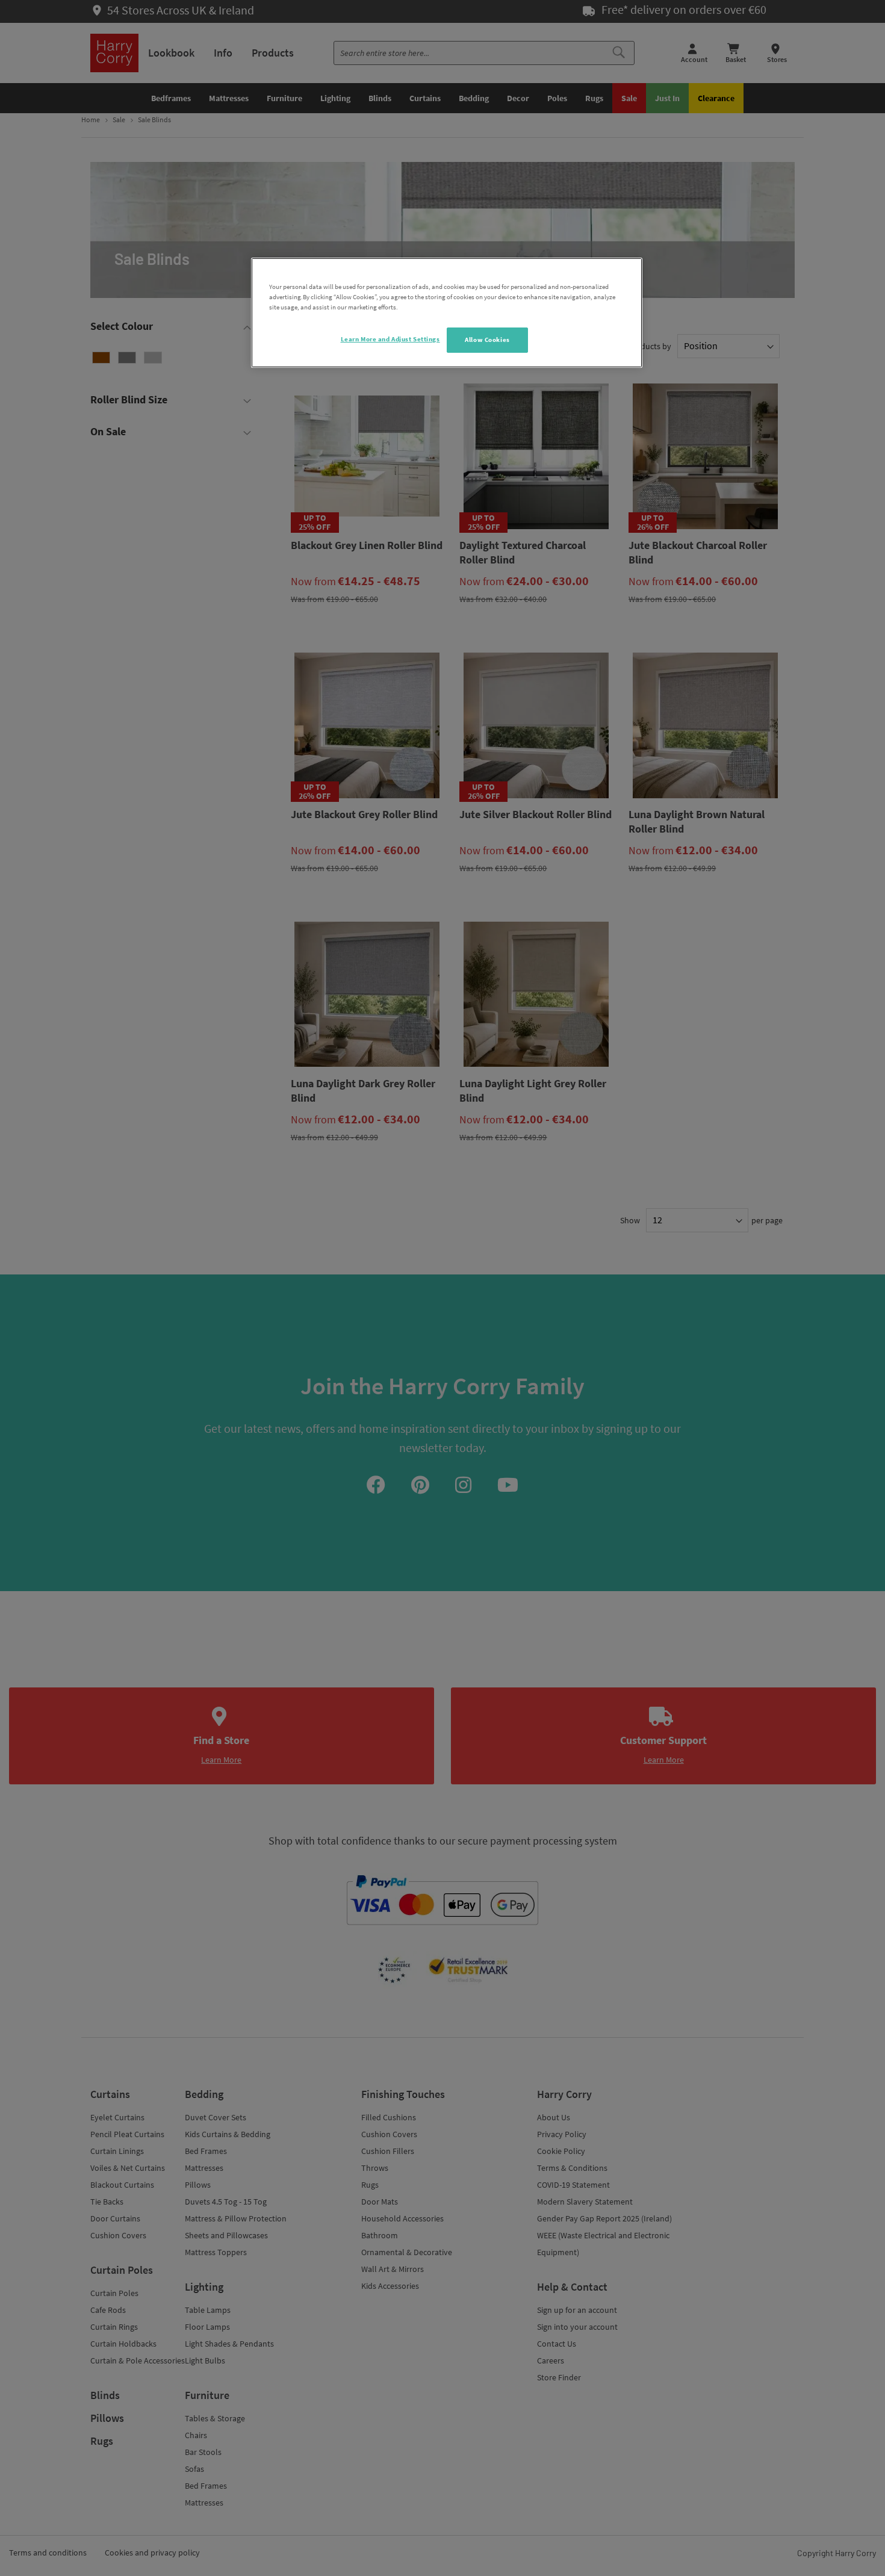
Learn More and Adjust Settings (390, 339)
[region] (447, 313)
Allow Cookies (487, 340)
